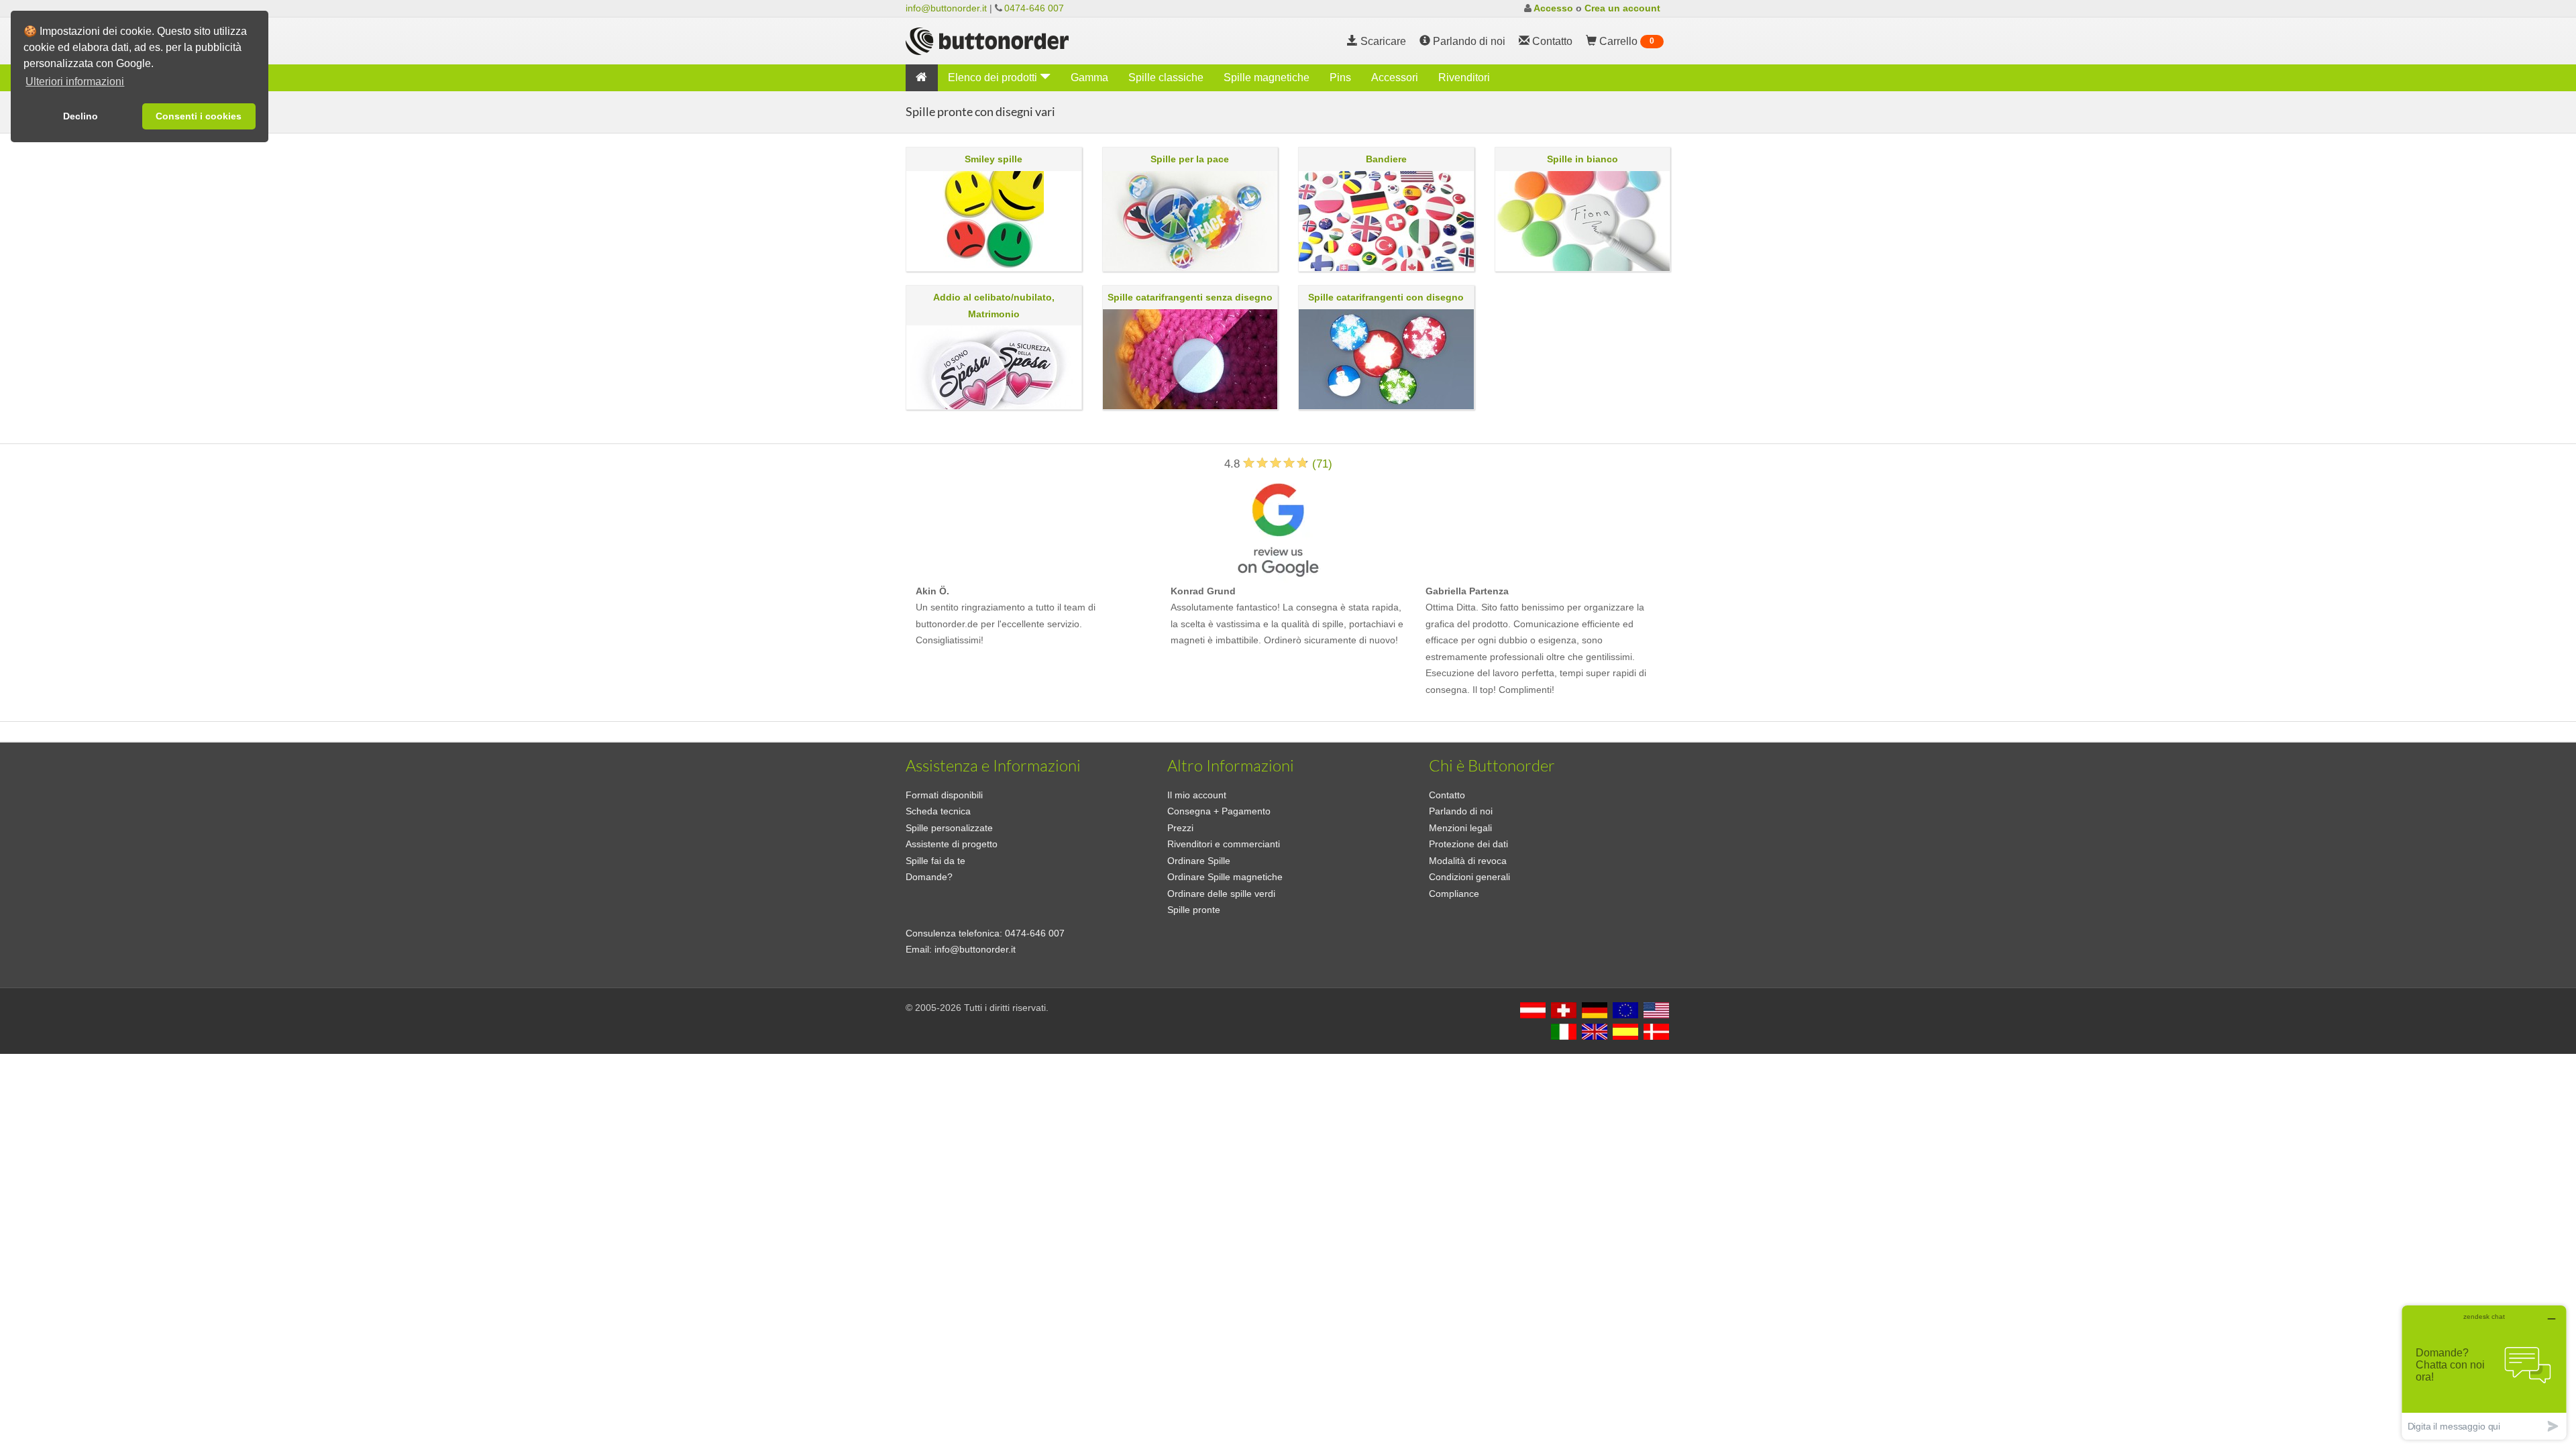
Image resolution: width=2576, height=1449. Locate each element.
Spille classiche (1166, 77)
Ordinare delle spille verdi (1221, 894)
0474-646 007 (1034, 8)
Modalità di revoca (1468, 861)
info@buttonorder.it (946, 8)
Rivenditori (1464, 77)
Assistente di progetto (952, 844)
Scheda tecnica (938, 811)
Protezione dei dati (1468, 844)
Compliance (1454, 894)
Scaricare (1382, 41)
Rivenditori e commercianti (1224, 844)
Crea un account (1622, 8)
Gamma (1089, 77)
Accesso (1553, 8)
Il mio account (1197, 795)
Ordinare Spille (1199, 861)
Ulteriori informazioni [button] (75, 82)
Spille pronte (1194, 910)
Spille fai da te (935, 861)
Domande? (929, 877)
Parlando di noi (1468, 41)
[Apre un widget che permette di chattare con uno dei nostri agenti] (2484, 1372)
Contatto (1447, 795)
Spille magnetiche (1267, 77)
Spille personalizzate (949, 828)
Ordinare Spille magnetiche (1225, 877)
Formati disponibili (944, 795)
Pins (1340, 77)
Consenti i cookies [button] (199, 116)
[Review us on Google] (1278, 527)
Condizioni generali (1469, 877)
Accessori (1395, 77)
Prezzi (1180, 828)
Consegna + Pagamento (1219, 811)
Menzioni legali (1460, 828)
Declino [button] (80, 116)
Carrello (1625, 41)
